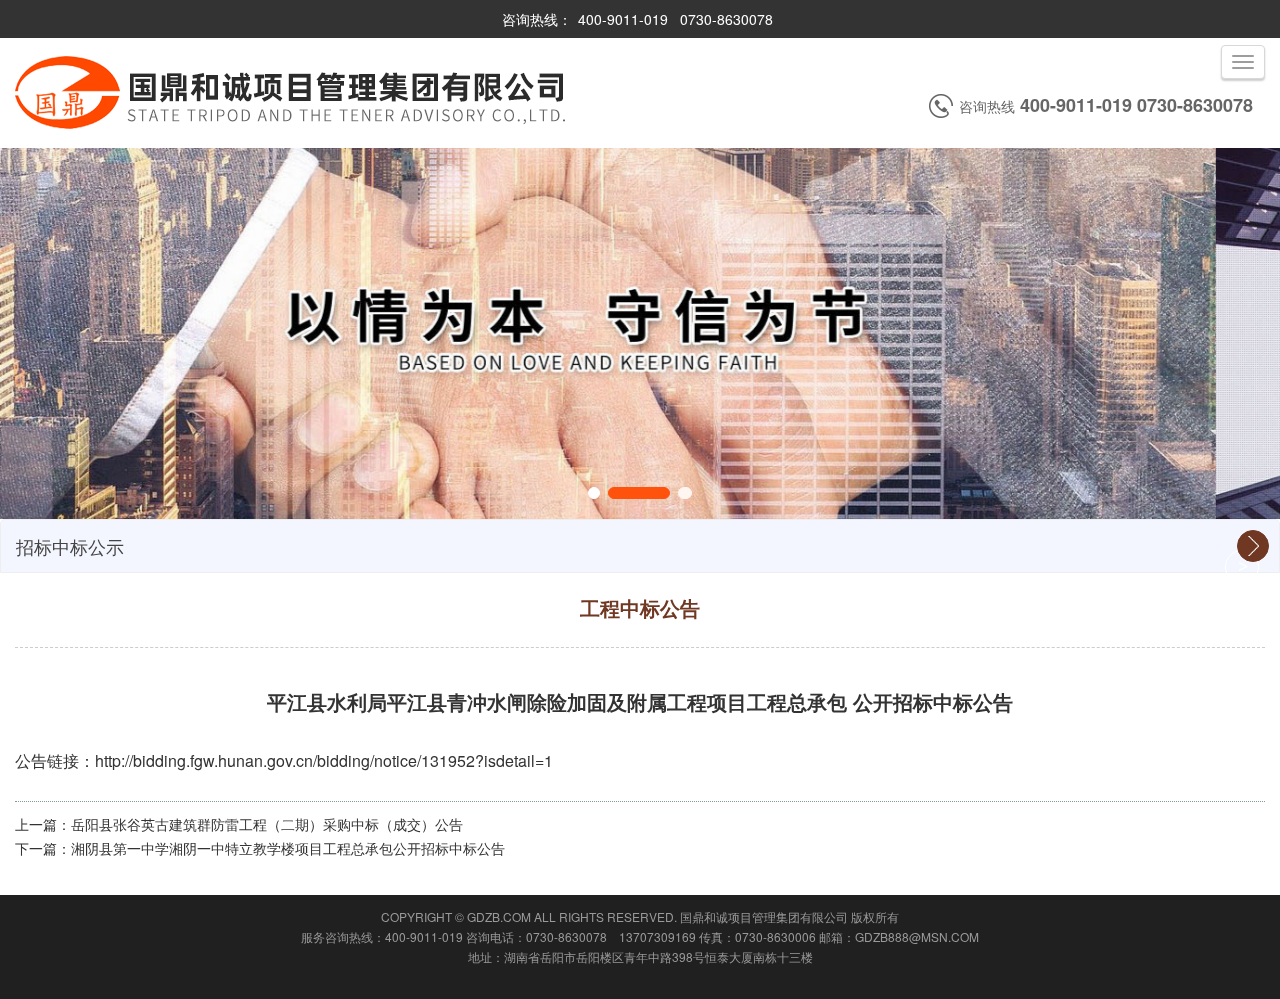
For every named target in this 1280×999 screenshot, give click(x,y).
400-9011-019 (623, 19)
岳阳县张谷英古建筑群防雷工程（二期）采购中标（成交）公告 (267, 824)
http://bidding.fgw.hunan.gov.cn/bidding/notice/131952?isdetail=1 (324, 760)
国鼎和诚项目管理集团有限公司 (764, 916)
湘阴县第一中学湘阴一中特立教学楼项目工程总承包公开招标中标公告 (288, 848)
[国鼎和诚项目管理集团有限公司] (292, 132)
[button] (594, 493)
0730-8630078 (726, 19)
